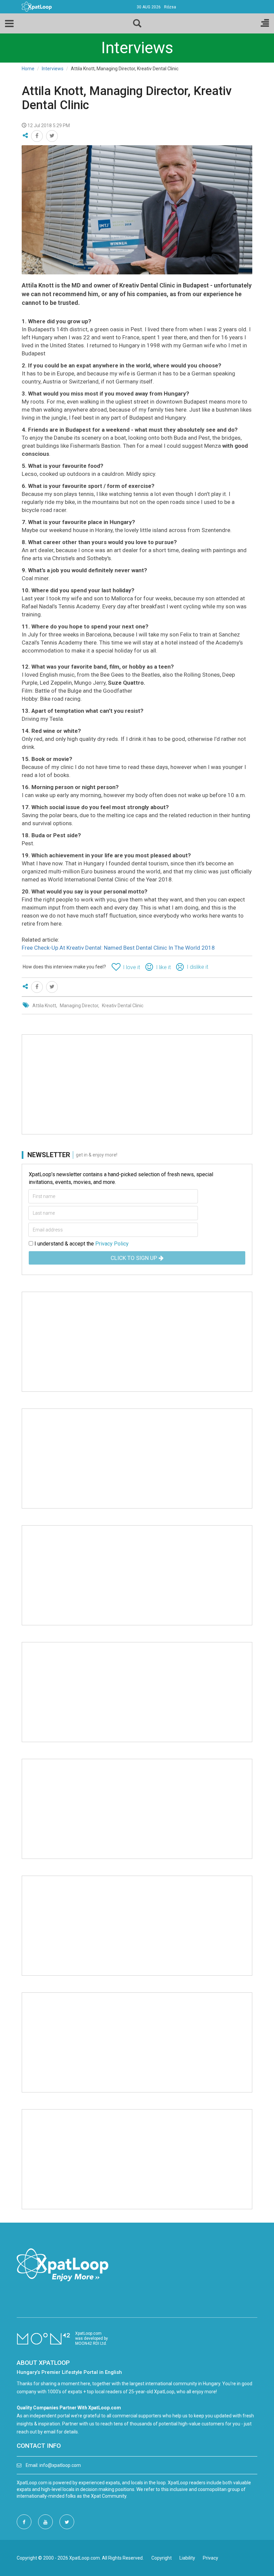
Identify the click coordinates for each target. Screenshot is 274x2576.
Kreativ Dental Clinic (123, 1006)
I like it (163, 967)
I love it (131, 967)
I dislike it (197, 967)
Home (28, 69)
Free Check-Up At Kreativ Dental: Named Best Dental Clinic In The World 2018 (118, 948)
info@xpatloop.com (60, 2465)
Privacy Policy (112, 1244)
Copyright (162, 2558)
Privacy (211, 2558)
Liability (187, 2558)
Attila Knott (44, 1006)
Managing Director (79, 1006)
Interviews (53, 69)
